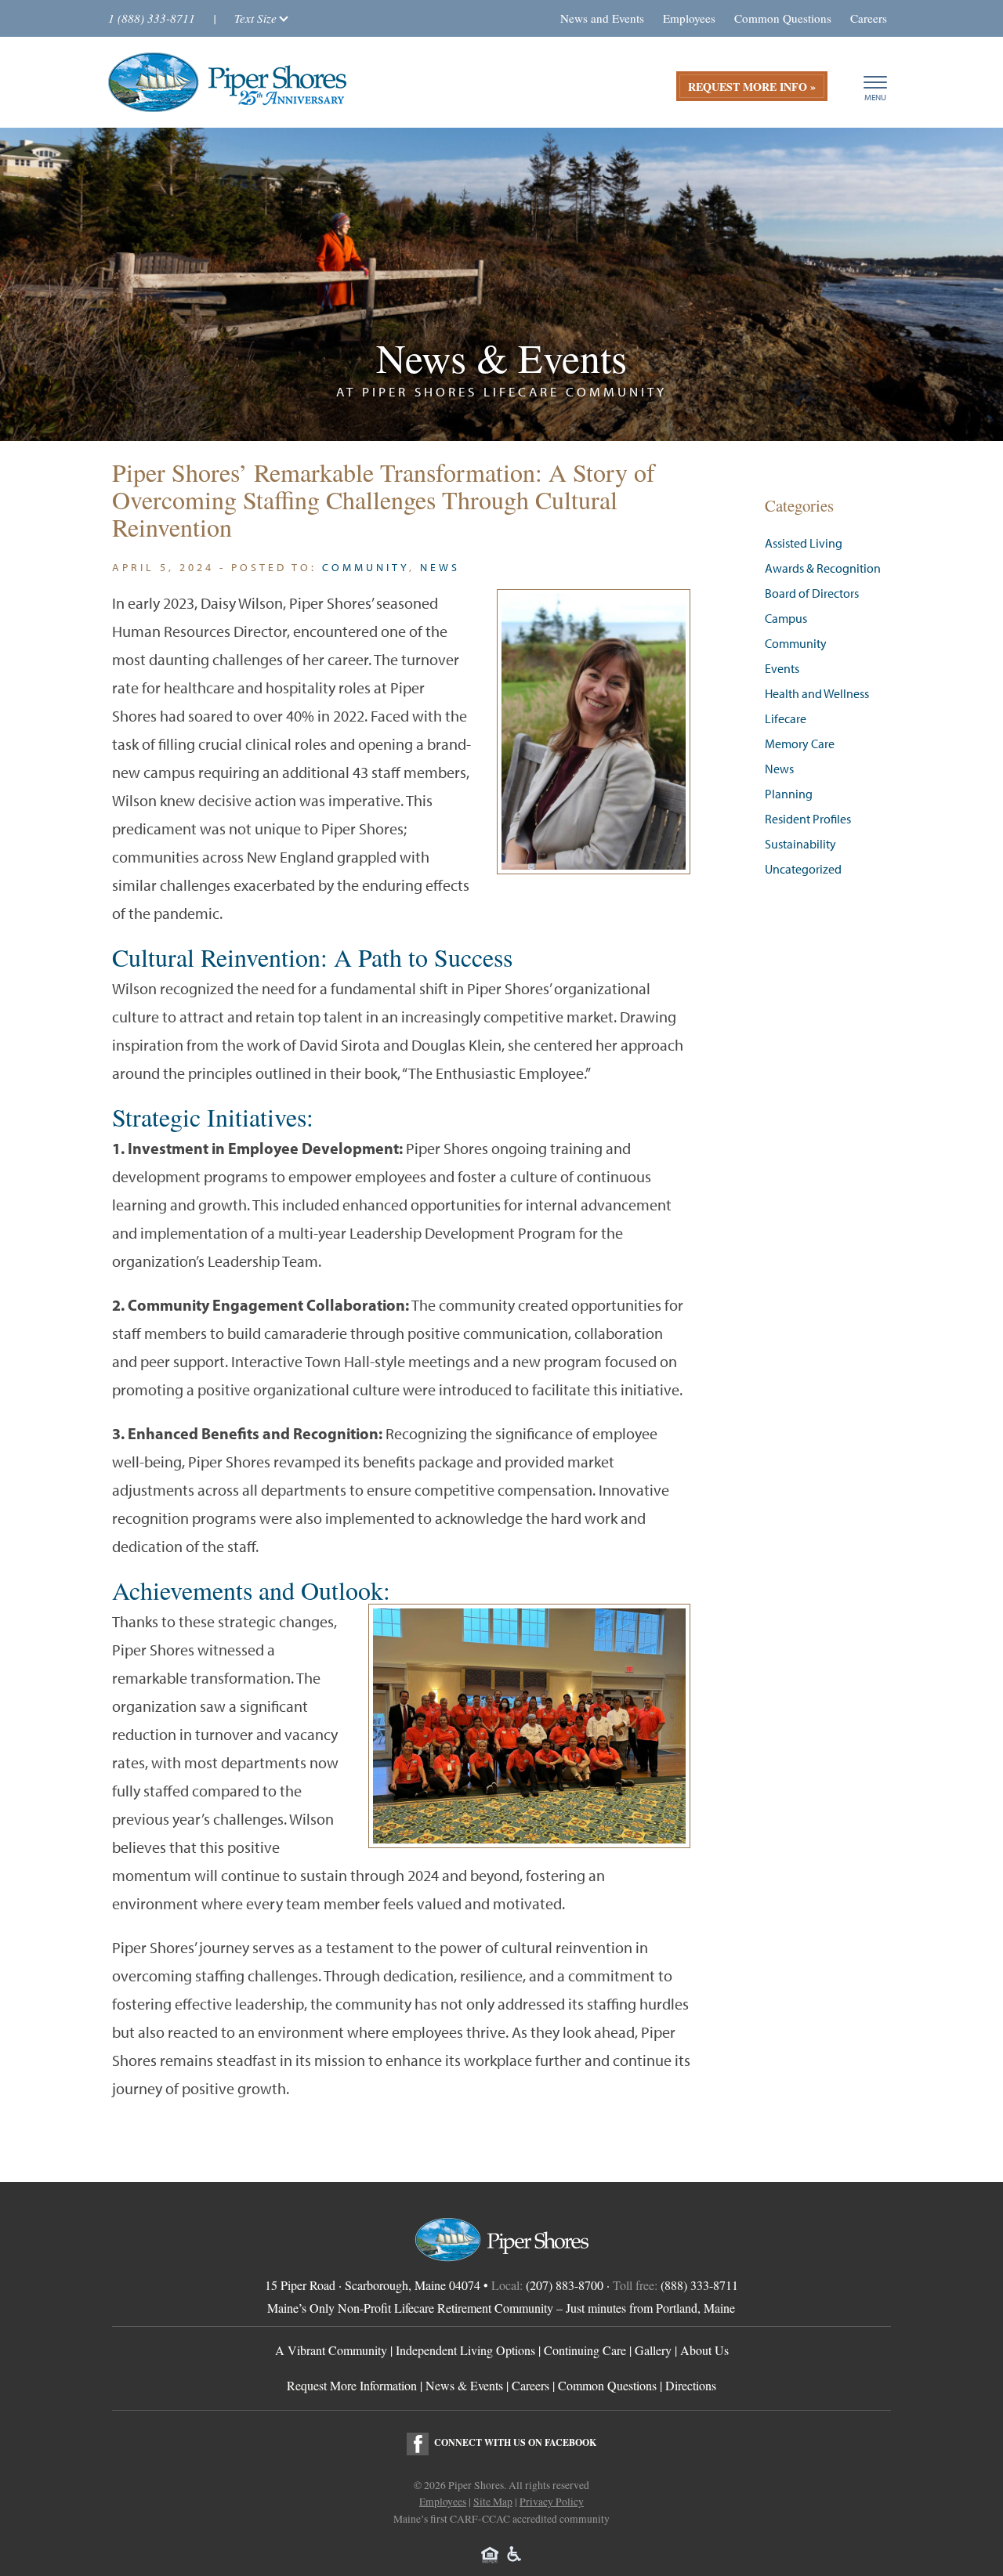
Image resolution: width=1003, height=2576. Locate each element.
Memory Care (800, 744)
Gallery (653, 2350)
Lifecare (786, 719)
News (440, 567)
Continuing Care (585, 2350)
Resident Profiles (808, 819)
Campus (786, 619)
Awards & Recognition (823, 568)
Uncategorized (803, 869)
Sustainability (800, 844)
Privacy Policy (552, 2502)
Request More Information (352, 2385)
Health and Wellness (817, 694)
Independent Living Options (465, 2350)
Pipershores (227, 82)
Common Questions (783, 18)
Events (782, 669)
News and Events (602, 18)
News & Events (464, 2385)
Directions (691, 2385)
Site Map (493, 2502)
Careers (869, 18)
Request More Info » (752, 87)
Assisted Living (804, 543)
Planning (789, 794)
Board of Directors (812, 593)
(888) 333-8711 (699, 2285)
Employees (689, 18)
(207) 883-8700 (565, 2285)
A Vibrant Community (331, 2350)
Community (366, 567)
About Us (704, 2350)
